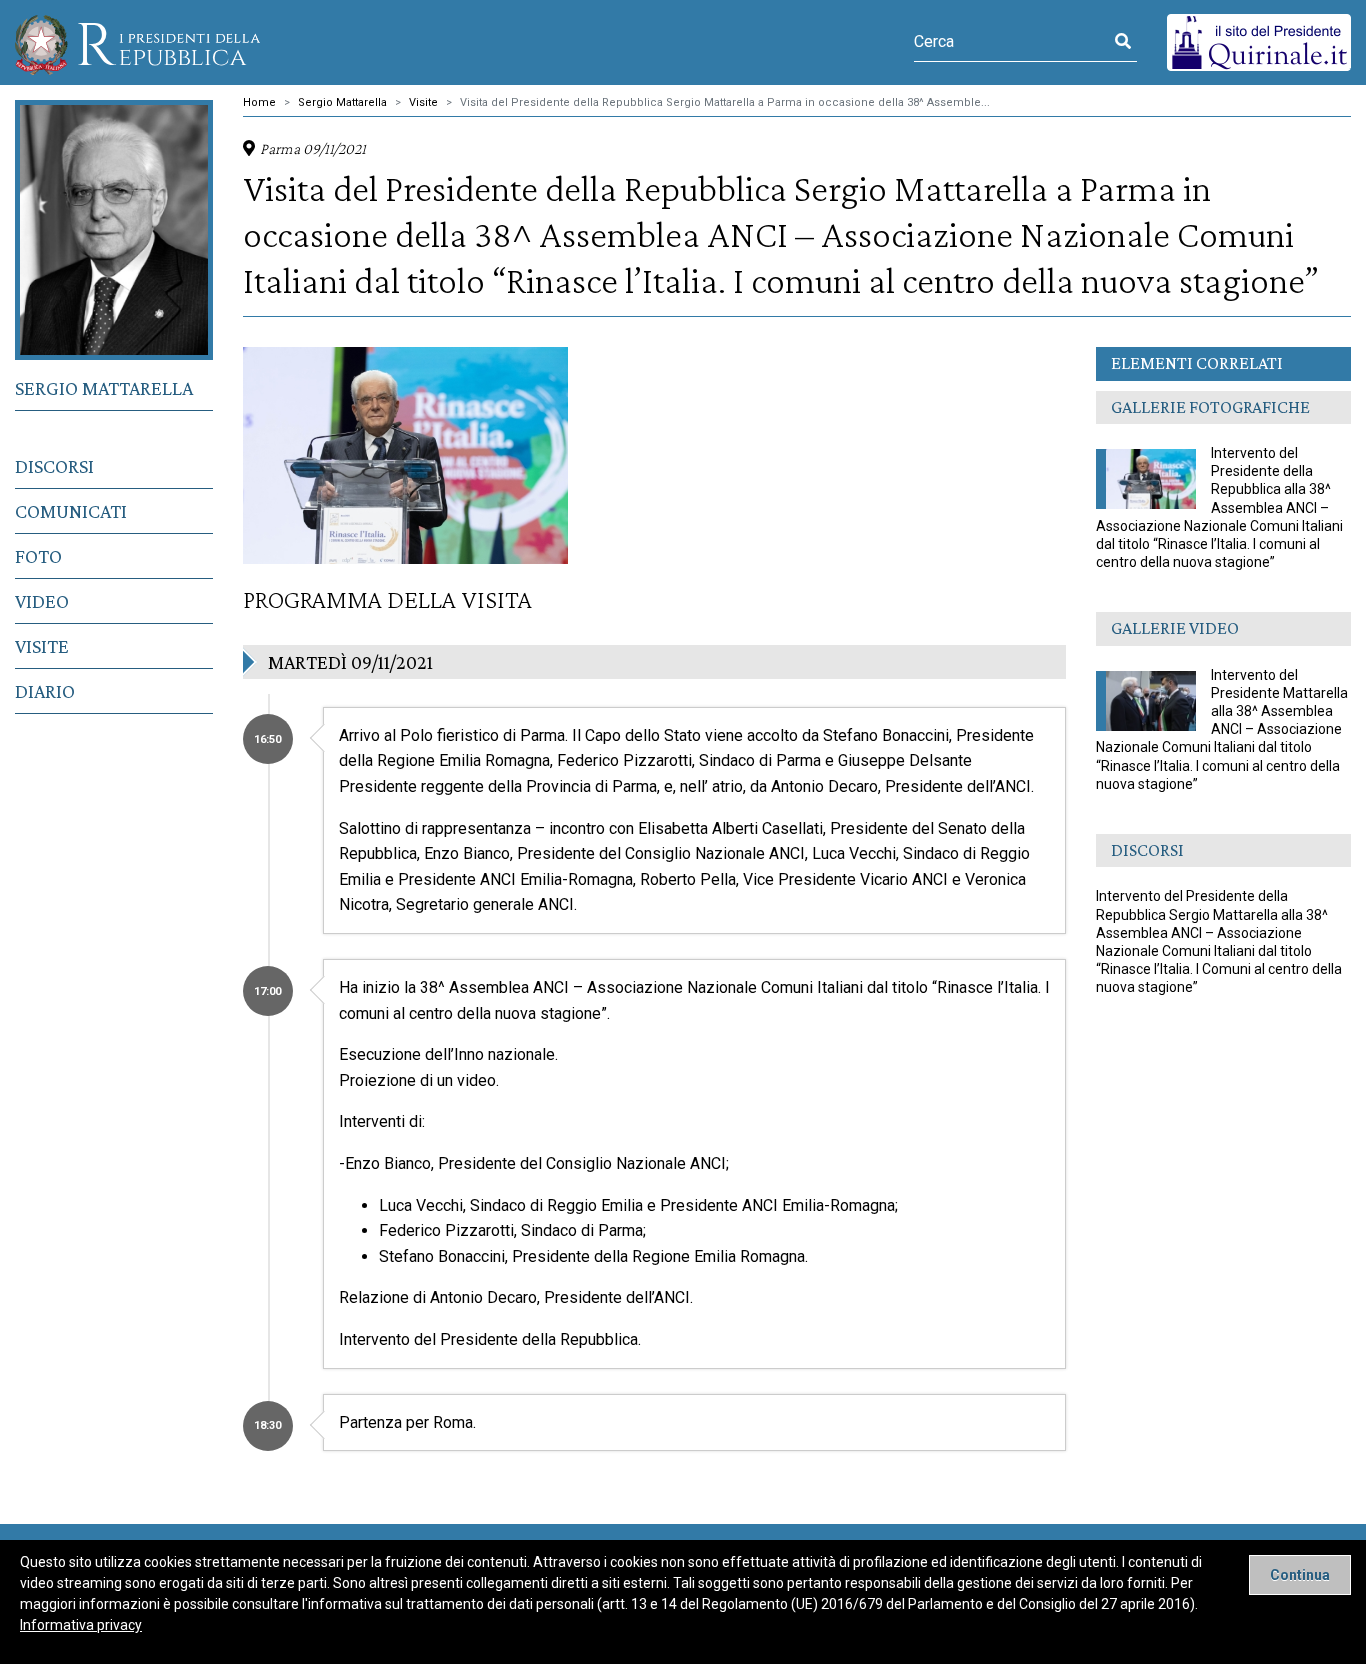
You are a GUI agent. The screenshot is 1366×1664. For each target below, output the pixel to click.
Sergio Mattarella (104, 388)
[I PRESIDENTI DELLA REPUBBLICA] (137, 42)
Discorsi (54, 466)
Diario (45, 691)
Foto (38, 556)
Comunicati (71, 511)
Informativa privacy (81, 1625)
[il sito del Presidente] (1259, 41)
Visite (42, 646)
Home (259, 102)
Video (42, 601)
